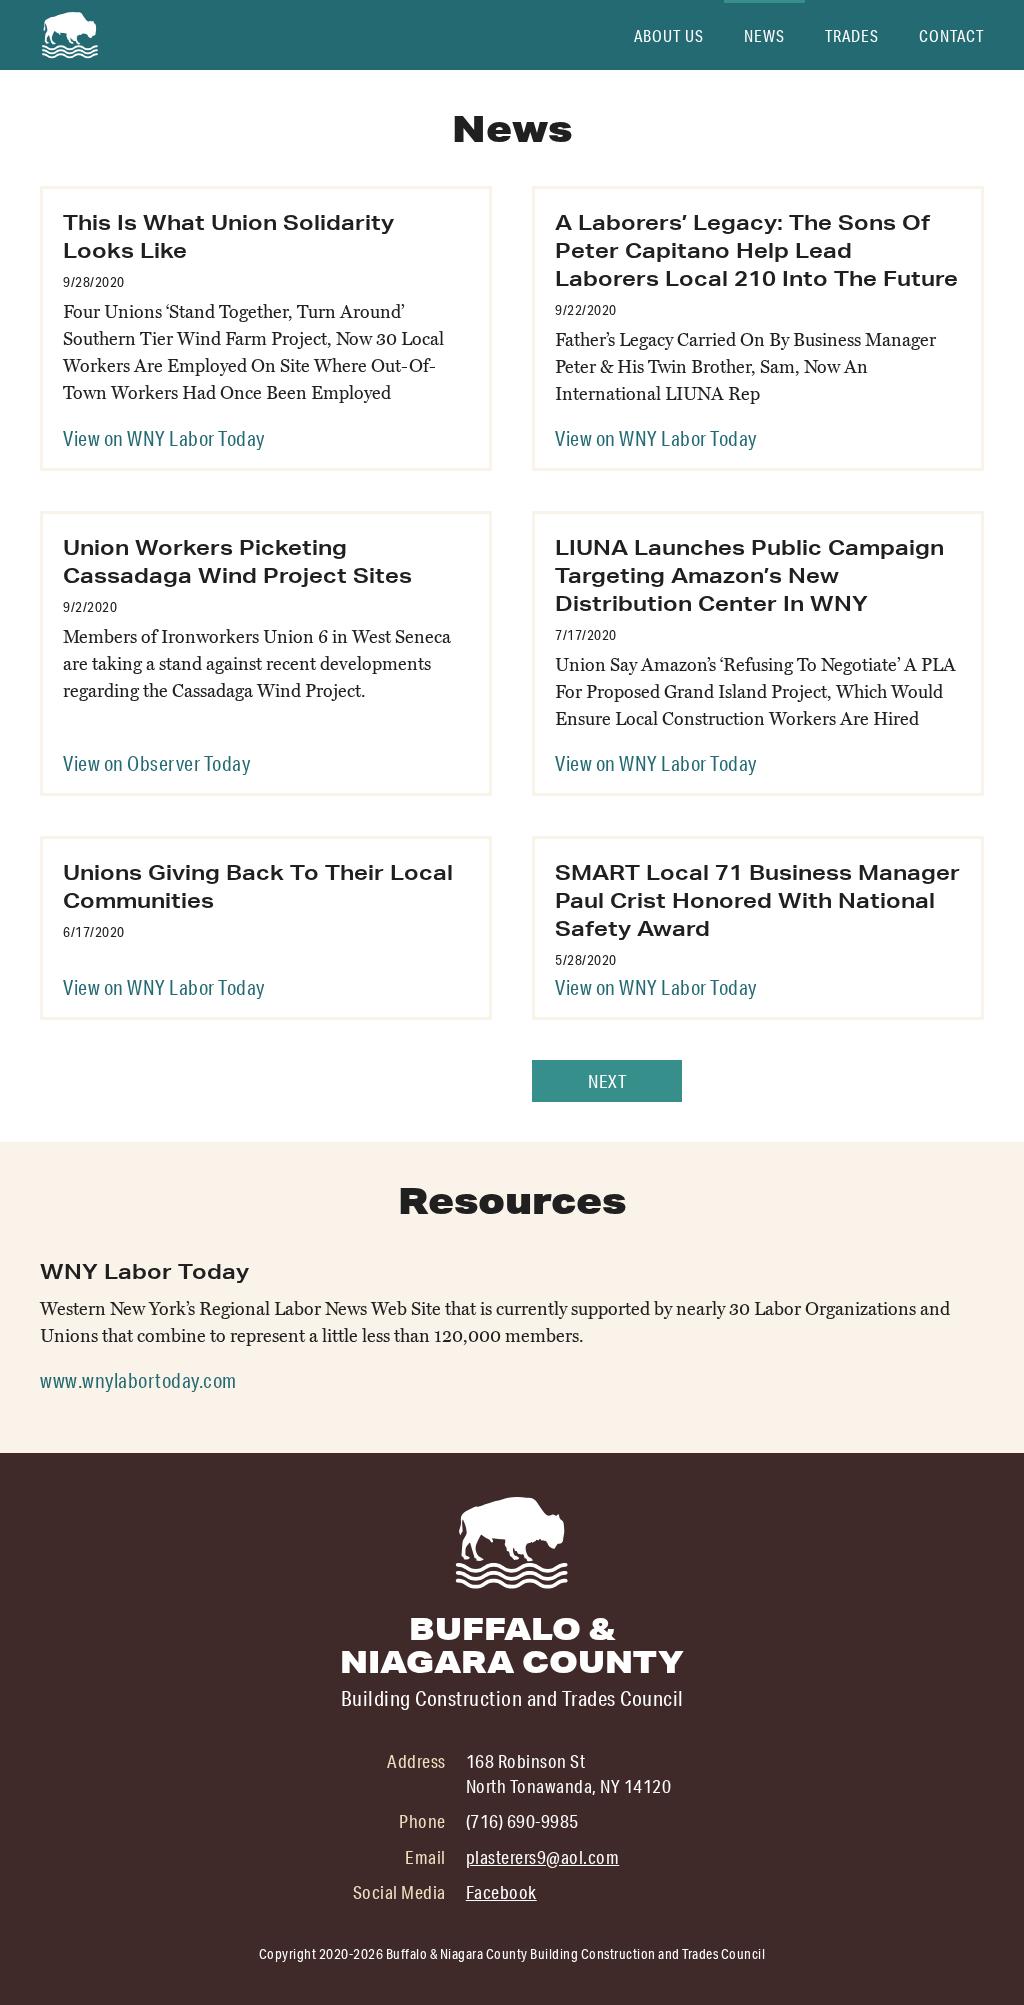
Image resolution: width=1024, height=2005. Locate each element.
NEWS (764, 35)
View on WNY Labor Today (164, 438)
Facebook (501, 1892)
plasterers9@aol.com (543, 1857)
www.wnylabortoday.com (138, 1380)
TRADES (852, 35)
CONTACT (951, 35)
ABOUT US (669, 35)
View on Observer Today (156, 763)
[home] (70, 35)
